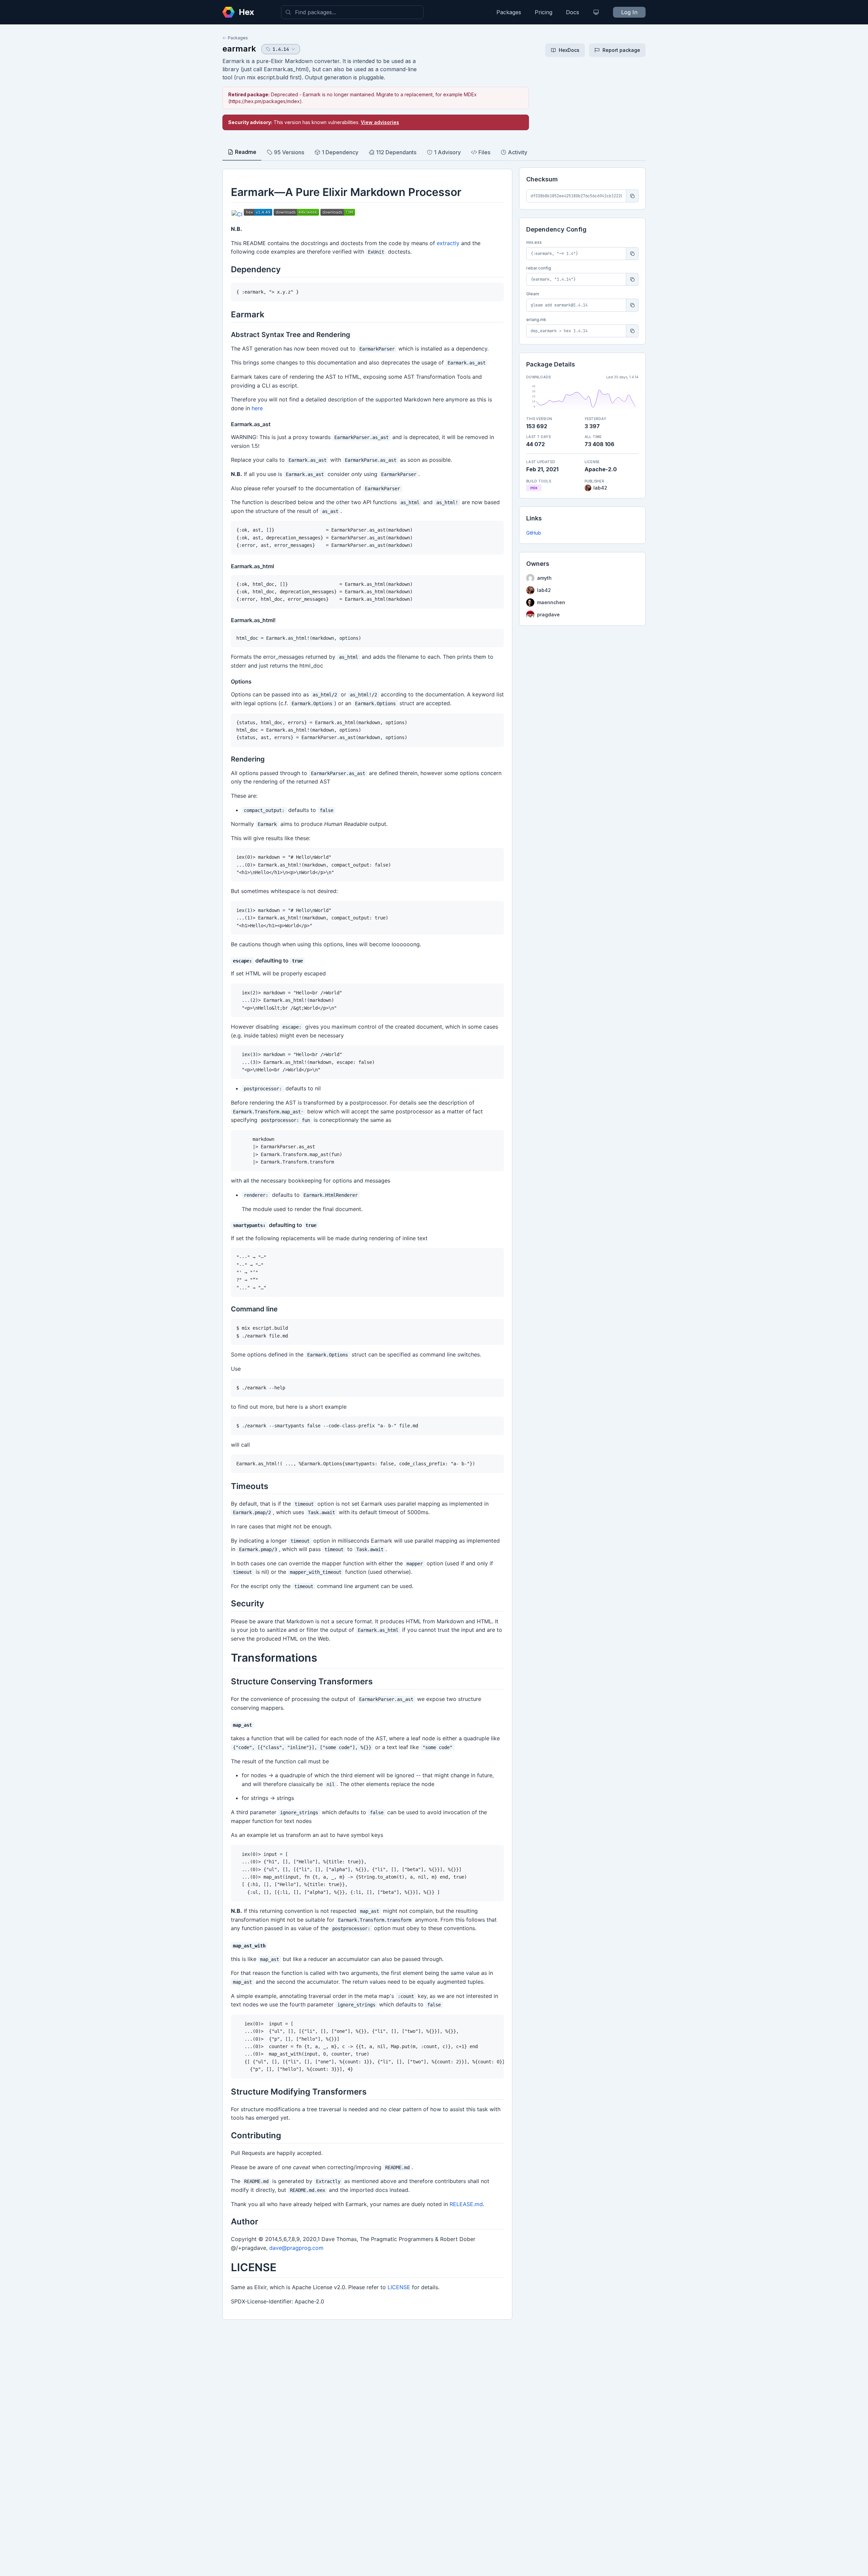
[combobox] (352, 12)
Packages (509, 12)
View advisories (380, 122)
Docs (573, 12)
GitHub (534, 533)
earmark (239, 49)
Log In (629, 12)
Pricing (544, 12)
